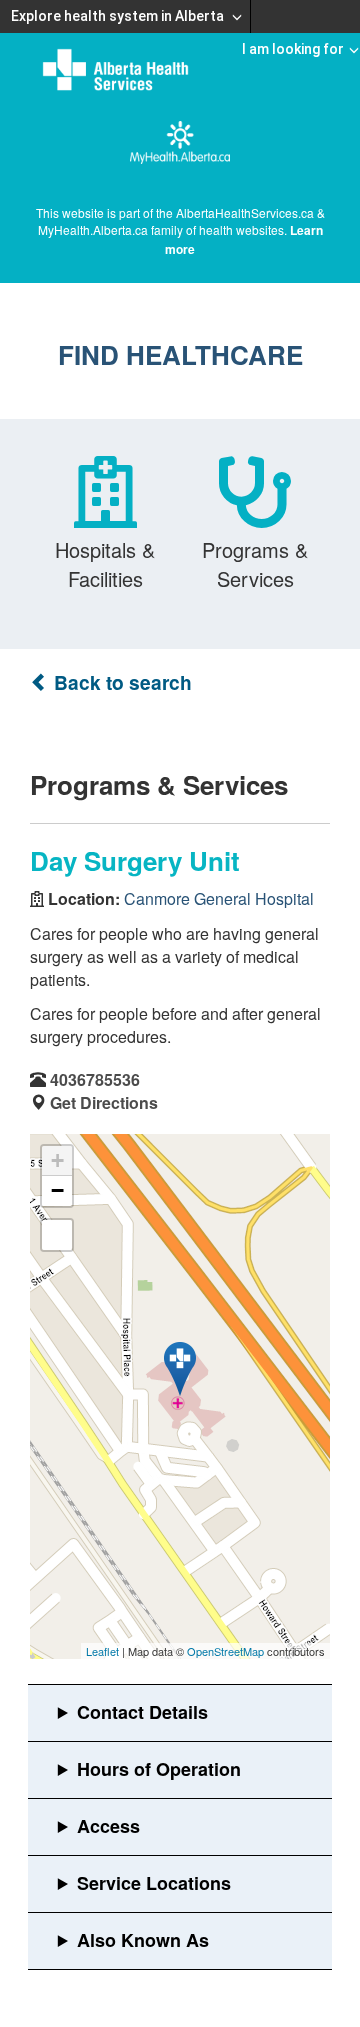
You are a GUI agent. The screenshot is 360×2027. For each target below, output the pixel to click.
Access (108, 1826)
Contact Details (142, 1712)
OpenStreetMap (225, 1651)
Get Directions (104, 1102)
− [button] (57, 1190)
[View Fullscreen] (57, 1235)
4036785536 (95, 1079)
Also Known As (143, 1940)
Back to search (120, 682)
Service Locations (154, 1883)
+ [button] (57, 1160)
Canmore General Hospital (219, 898)
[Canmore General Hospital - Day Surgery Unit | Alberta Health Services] (180, 1369)
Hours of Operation (159, 1769)
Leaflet (102, 1651)
